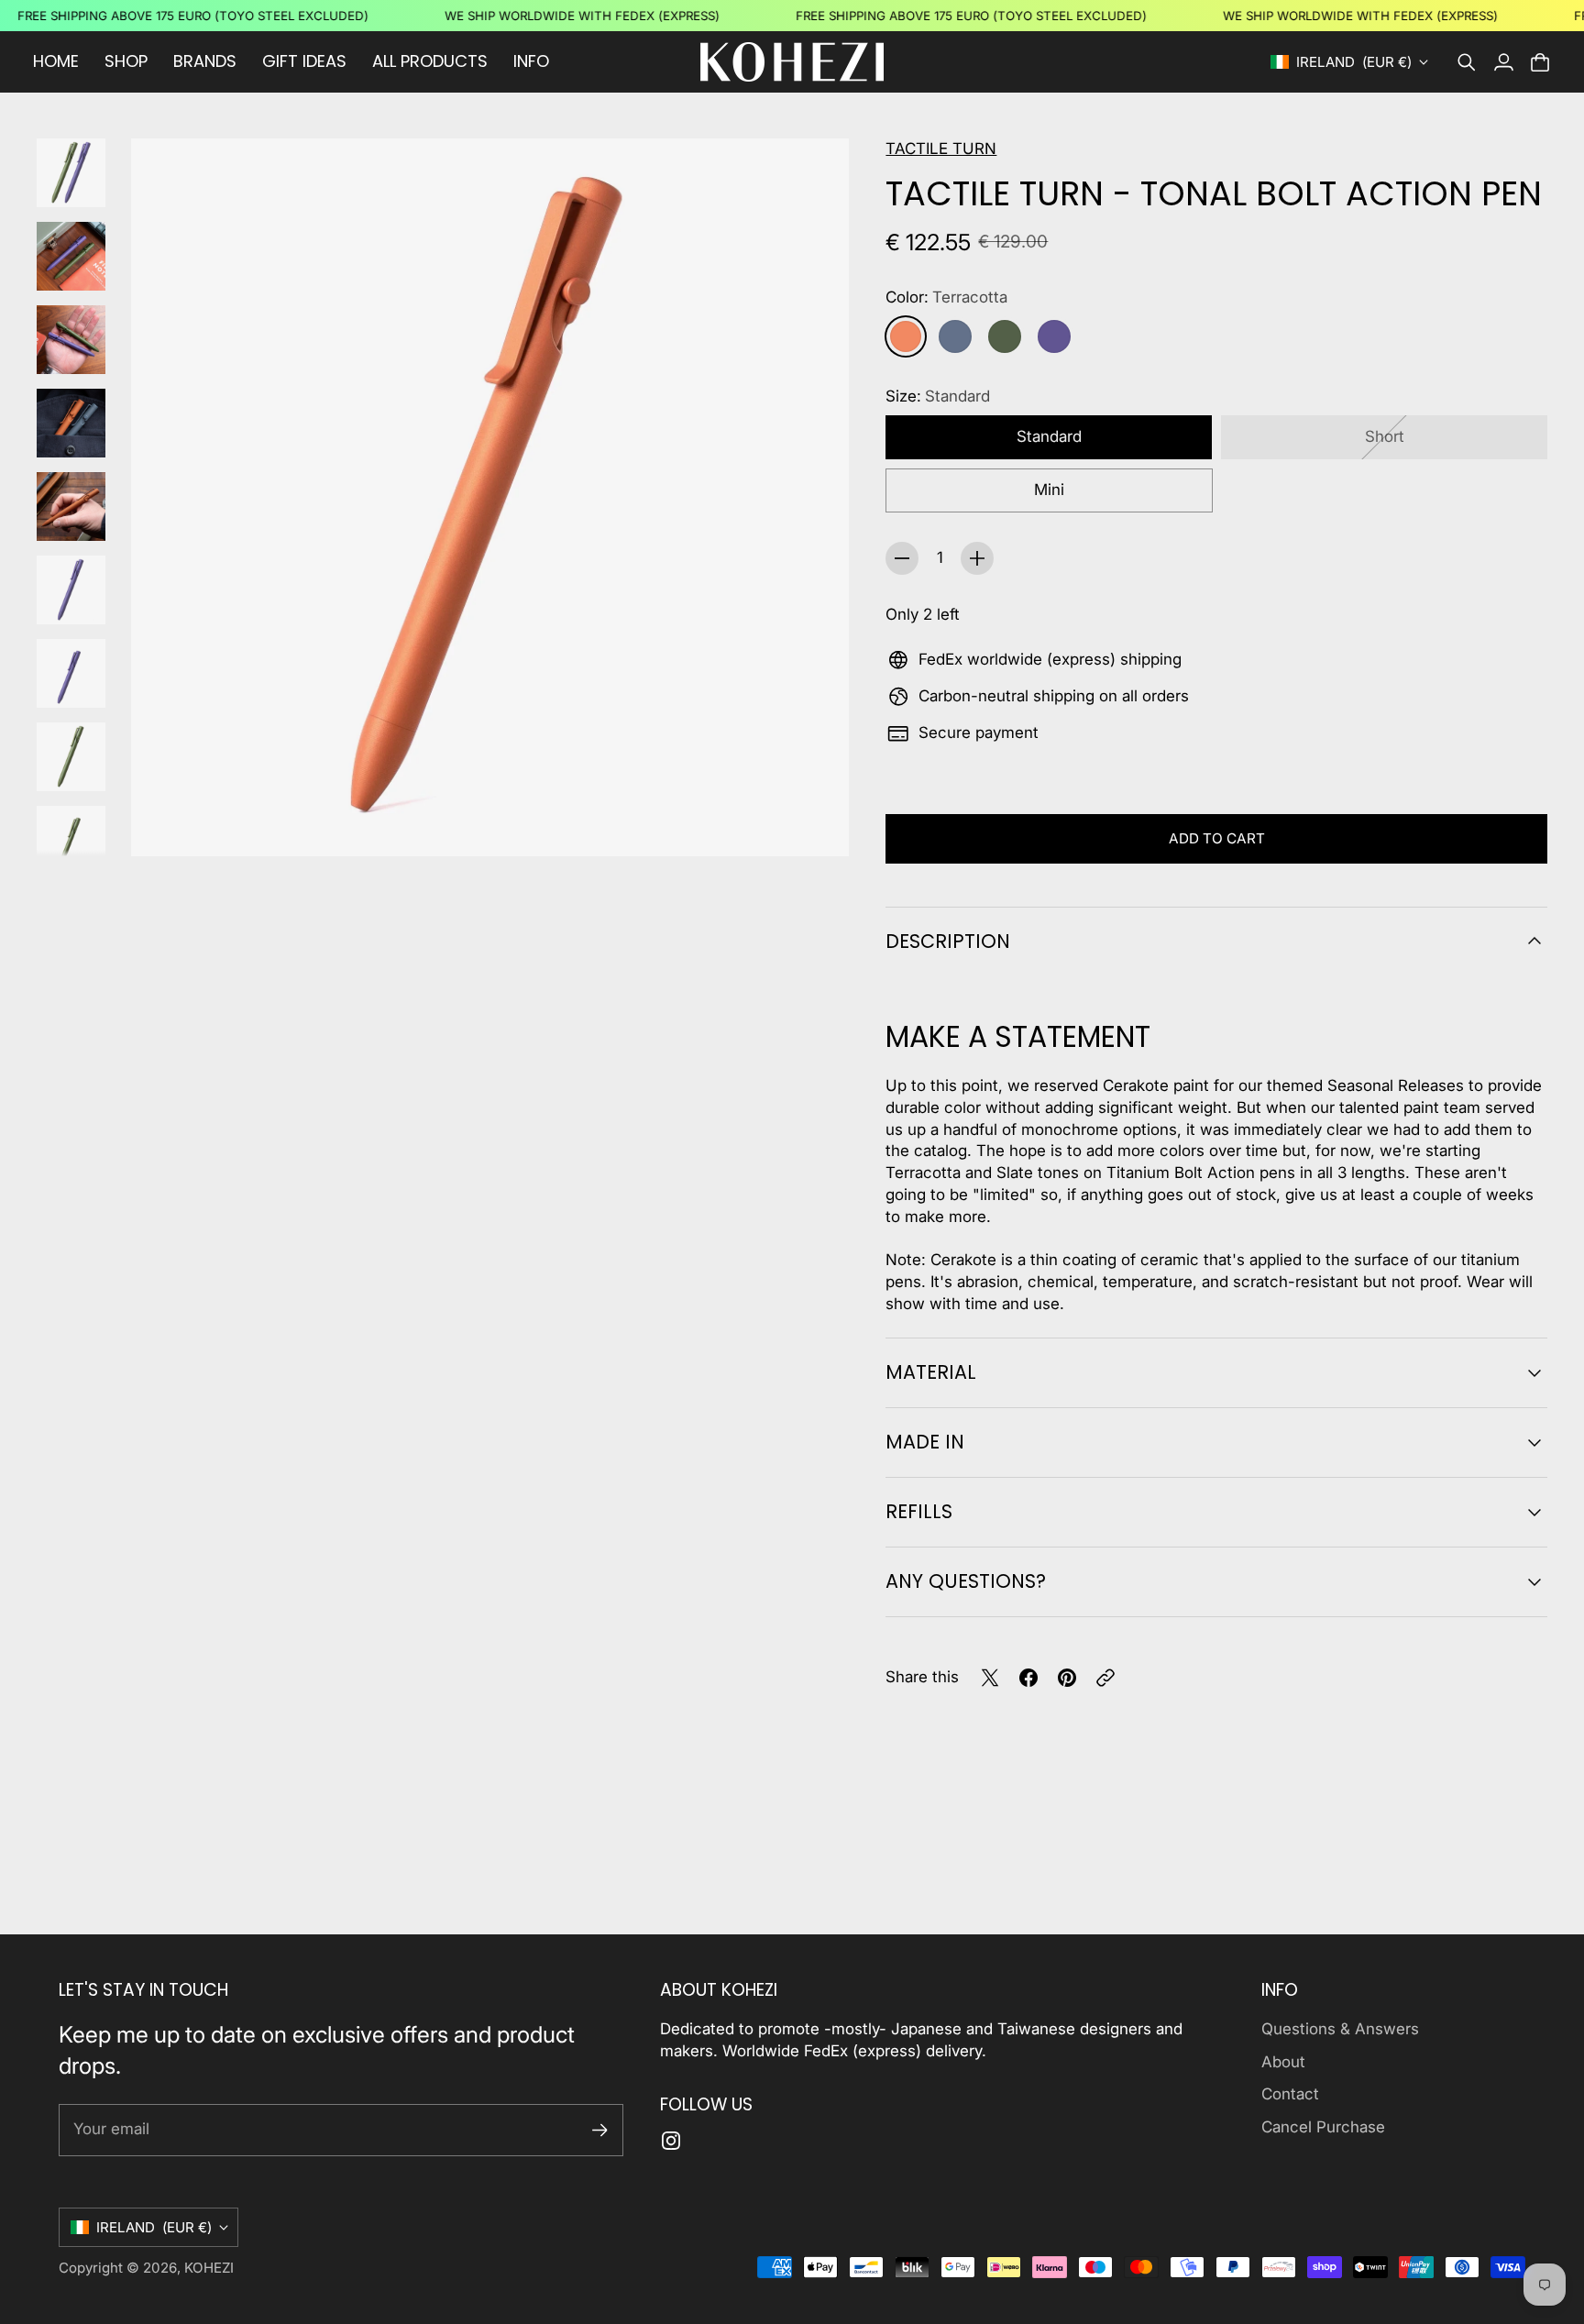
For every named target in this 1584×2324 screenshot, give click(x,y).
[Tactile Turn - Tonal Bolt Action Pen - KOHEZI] (490, 497)
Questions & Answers (1340, 2029)
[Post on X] (990, 1678)
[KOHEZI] (792, 62)
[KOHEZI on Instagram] (671, 2141)
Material (931, 1372)
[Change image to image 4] (71, 423)
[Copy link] (1105, 1678)
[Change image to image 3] (71, 340)
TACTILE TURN (941, 149)
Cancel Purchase (1323, 2127)
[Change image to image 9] (71, 840)
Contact (1290, 2094)
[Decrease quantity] (902, 558)
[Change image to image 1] (71, 173)
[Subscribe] (600, 2130)
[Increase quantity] (977, 558)
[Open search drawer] (1467, 62)
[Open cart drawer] (1540, 62)
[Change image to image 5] (71, 507)
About (1283, 2062)
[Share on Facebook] (1028, 1678)
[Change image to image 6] (71, 590)
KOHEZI (209, 2268)
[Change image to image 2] (71, 256)
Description (948, 941)
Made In (925, 1442)
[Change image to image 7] (71, 673)
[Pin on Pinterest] (1067, 1678)
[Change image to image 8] (71, 757)
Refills (919, 1511)
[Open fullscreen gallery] (814, 821)
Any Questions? (966, 1581)
